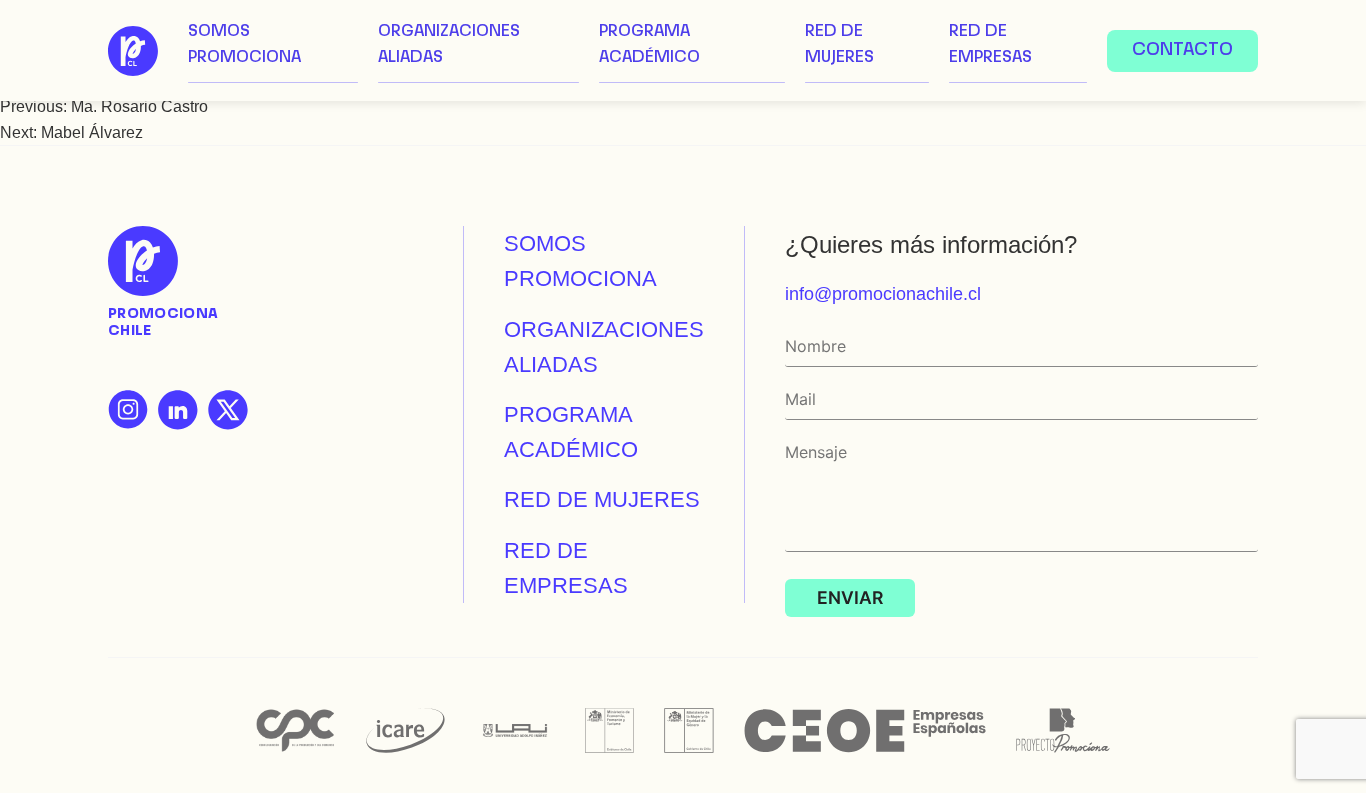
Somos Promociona (244, 45)
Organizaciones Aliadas (449, 45)
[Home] (133, 51)
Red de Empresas (990, 45)
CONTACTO (1182, 50)
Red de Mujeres (839, 45)
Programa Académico (649, 45)
